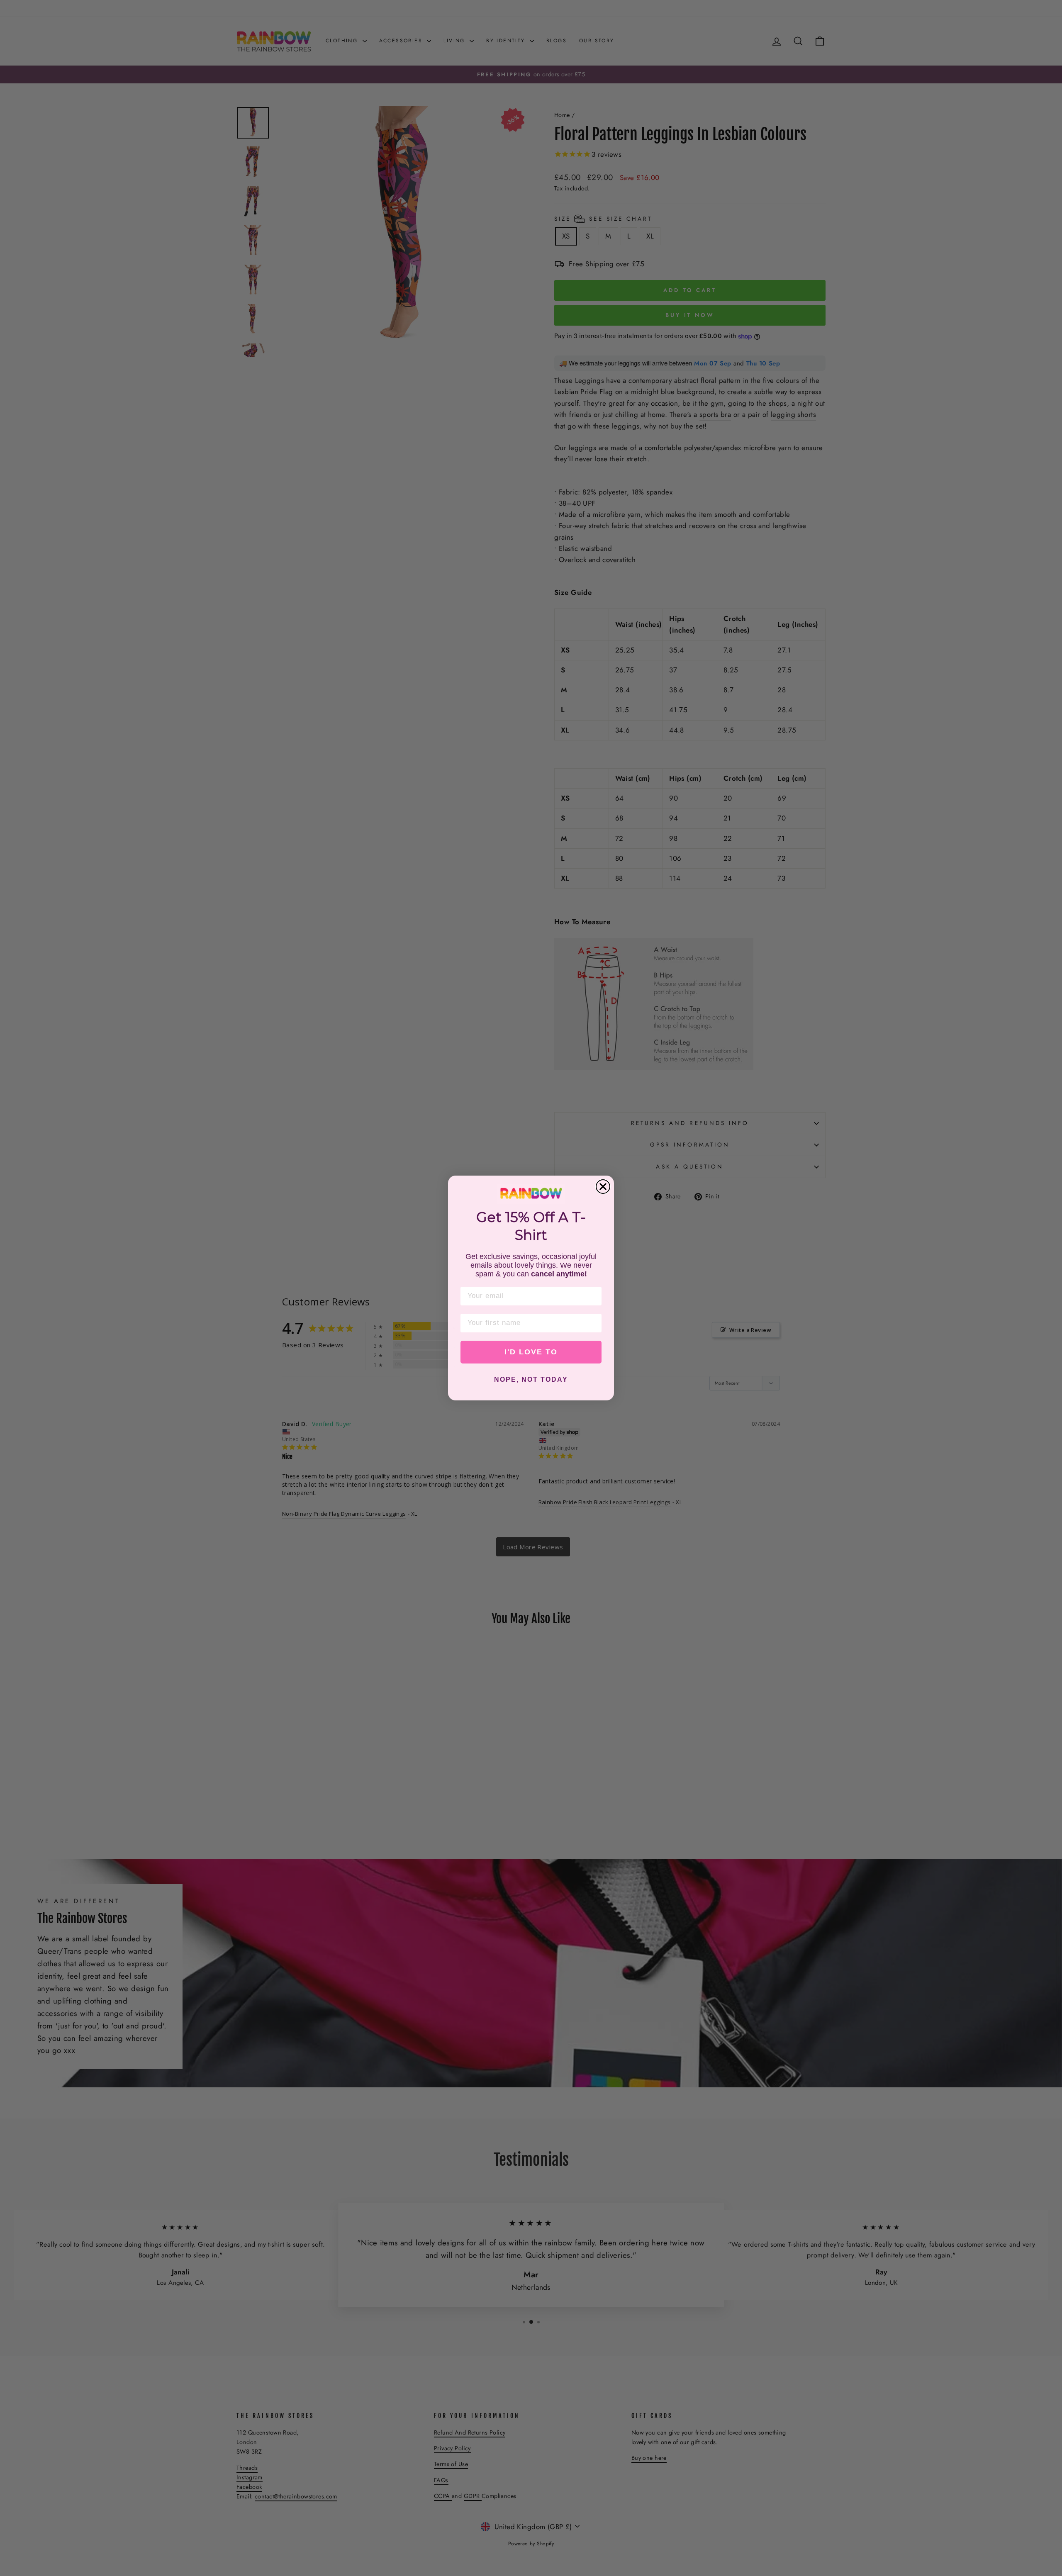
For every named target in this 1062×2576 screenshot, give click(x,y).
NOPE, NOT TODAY (531, 1379)
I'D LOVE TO (531, 1352)
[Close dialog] (603, 1187)
